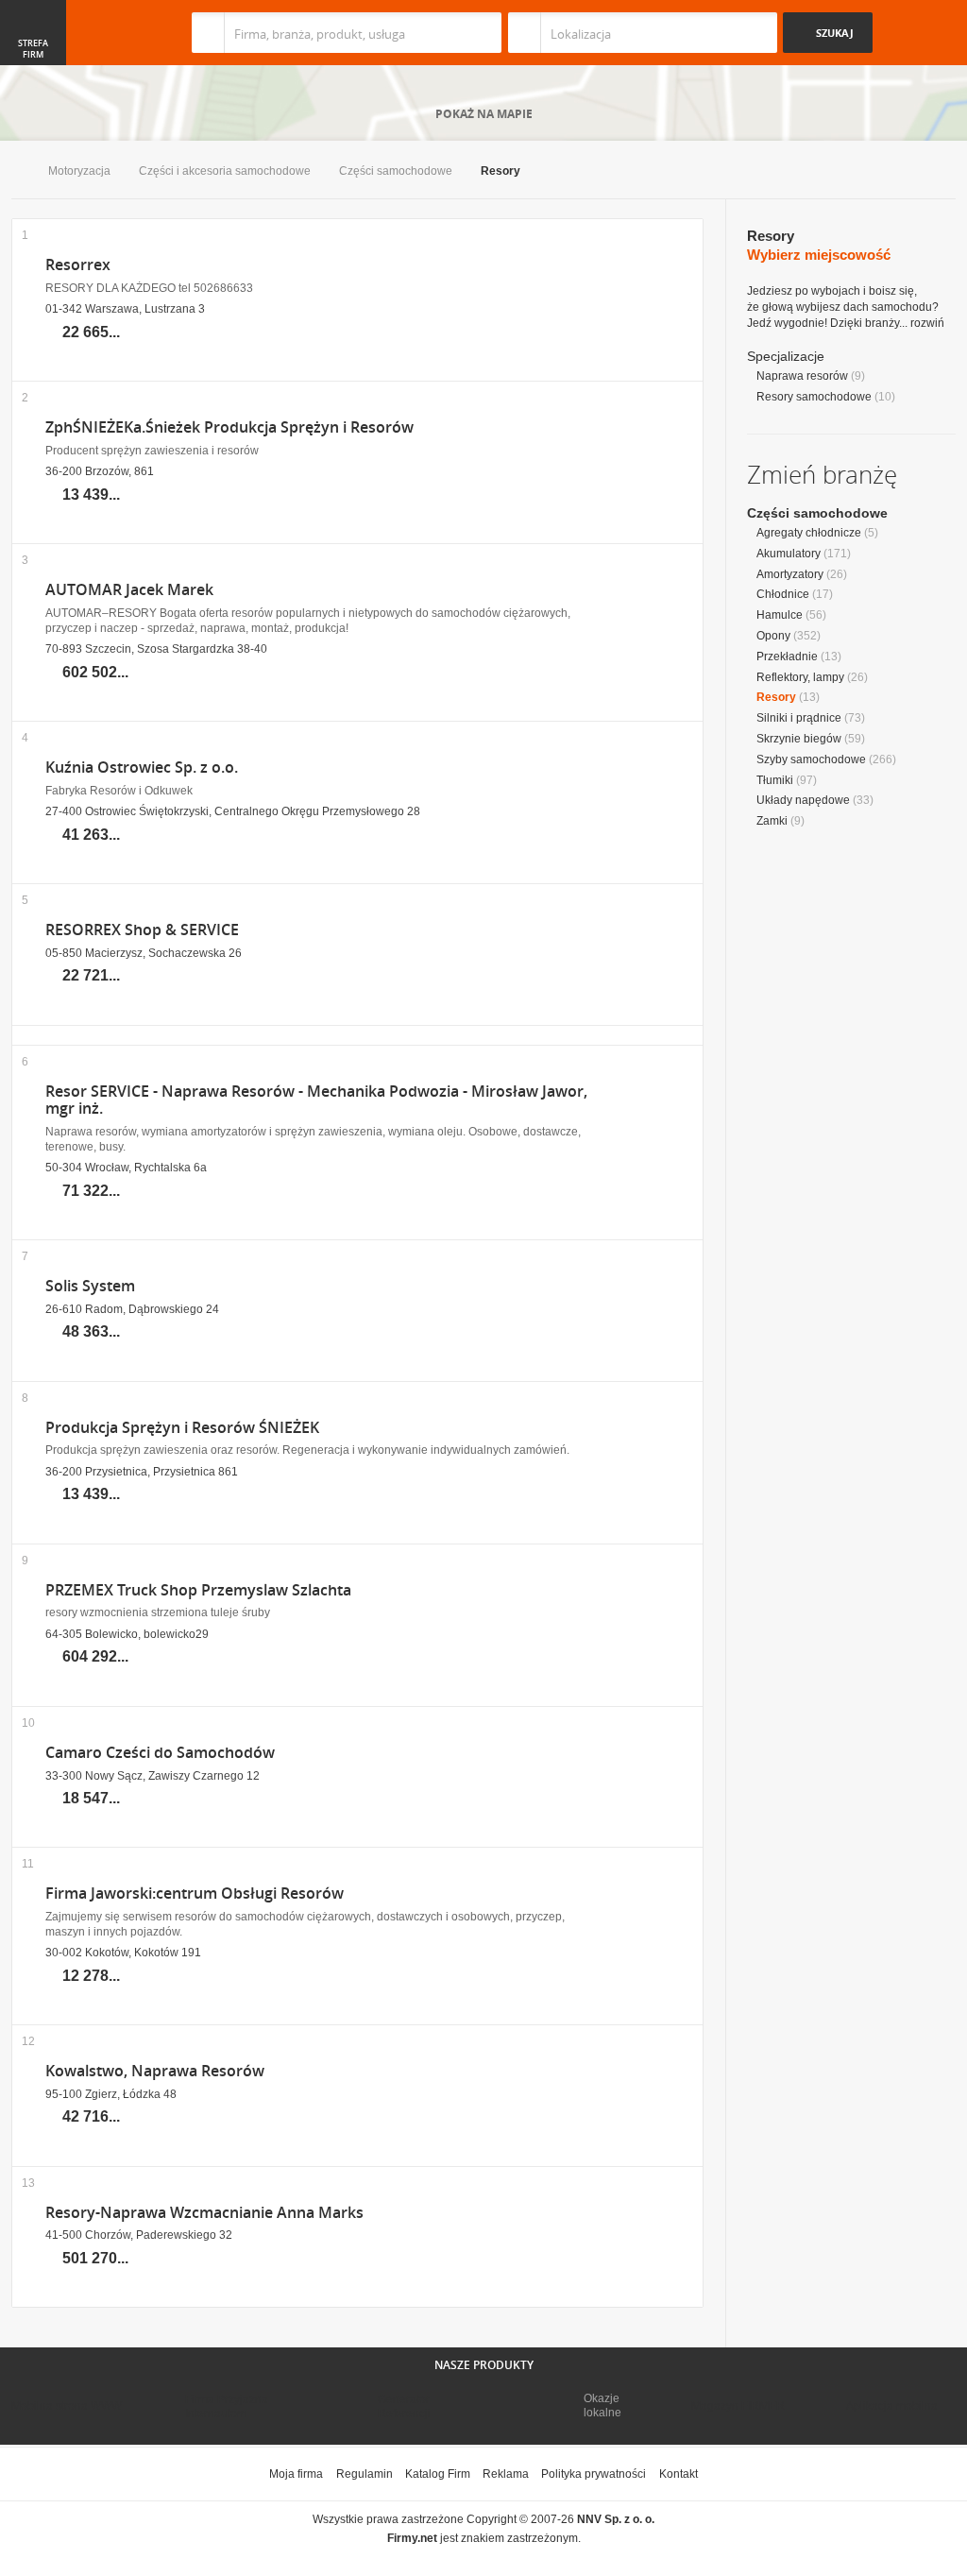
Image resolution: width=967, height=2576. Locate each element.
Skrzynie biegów (799, 739)
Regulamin (365, 2474)
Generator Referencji (404, 2406)
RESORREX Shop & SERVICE (142, 930)
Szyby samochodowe (811, 759)
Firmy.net (67, 33)
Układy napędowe (803, 800)
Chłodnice (783, 594)
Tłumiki (775, 780)
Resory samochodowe (814, 397)
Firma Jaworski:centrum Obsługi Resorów (195, 1894)
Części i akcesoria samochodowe (225, 171)
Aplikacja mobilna (892, 2406)
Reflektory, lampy (800, 677)
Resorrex (78, 265)
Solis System (90, 1286)
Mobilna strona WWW (67, 2406)
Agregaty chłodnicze (809, 533)
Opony (773, 636)
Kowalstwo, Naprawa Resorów (155, 2071)
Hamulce (780, 615)
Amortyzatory (790, 574)
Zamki (772, 821)
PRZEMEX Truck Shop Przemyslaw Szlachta (198, 1590)
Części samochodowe (396, 171)
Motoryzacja (79, 171)
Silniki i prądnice (799, 718)
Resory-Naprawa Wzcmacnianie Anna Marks (204, 2213)
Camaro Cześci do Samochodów (160, 1753)
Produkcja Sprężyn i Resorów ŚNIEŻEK (182, 1428)
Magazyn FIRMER (738, 2406)
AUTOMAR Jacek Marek (129, 590)
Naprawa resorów (802, 376)
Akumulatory (789, 554)
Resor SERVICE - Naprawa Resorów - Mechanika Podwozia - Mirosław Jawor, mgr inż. (316, 1100)
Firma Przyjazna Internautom (227, 2406)
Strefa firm (33, 49)
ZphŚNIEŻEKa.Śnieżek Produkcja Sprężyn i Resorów (229, 427)
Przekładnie (787, 657)
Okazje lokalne (602, 2405)
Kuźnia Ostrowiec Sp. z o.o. (142, 768)
